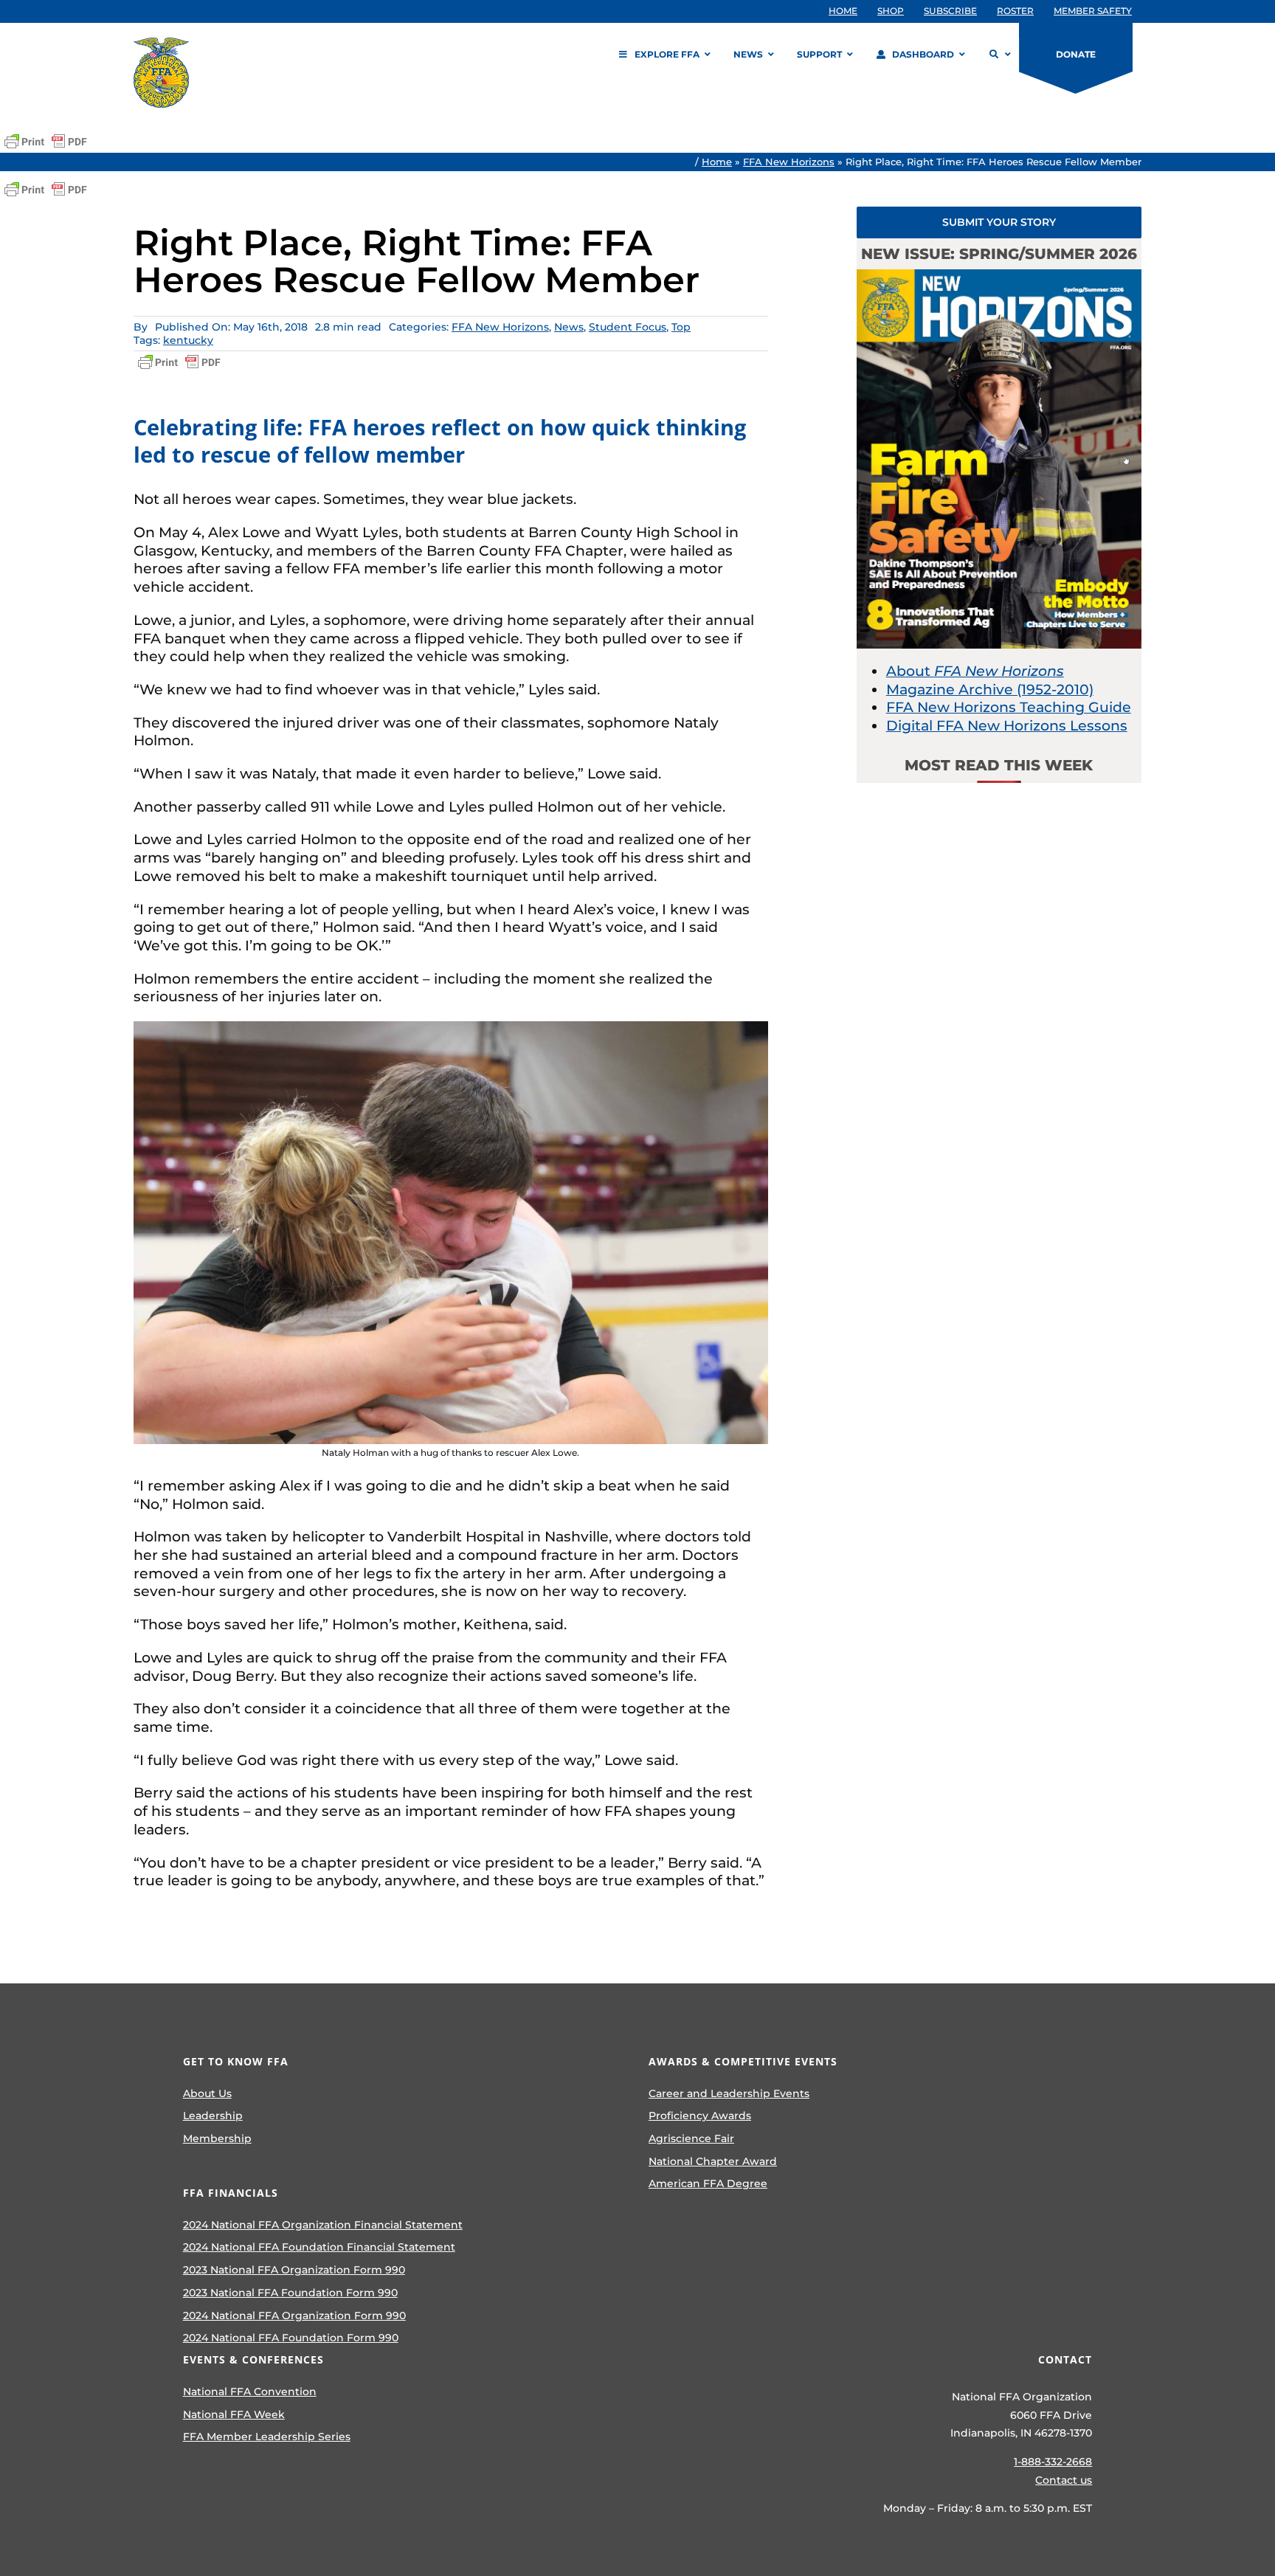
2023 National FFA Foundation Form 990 (290, 2293)
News (569, 327)
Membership (217, 2138)
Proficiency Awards (700, 2116)
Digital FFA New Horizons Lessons (1007, 726)
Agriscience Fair (691, 2138)
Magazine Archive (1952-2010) (990, 690)
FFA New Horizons (789, 162)
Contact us (1064, 2480)
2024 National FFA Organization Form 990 (294, 2316)
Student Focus (628, 327)
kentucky (188, 340)
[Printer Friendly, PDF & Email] (46, 142)
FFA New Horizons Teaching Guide (1009, 707)
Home (717, 162)
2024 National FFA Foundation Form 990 (291, 2338)
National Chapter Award (713, 2161)
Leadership (213, 2116)
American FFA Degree (708, 2183)
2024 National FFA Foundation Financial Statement (319, 2247)
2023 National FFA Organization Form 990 (294, 2270)
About (975, 671)
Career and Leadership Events (729, 2093)
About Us (207, 2093)
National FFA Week (234, 2414)
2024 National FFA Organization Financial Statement (323, 2225)
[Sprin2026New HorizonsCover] (999, 276)
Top (681, 327)
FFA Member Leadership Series (267, 2437)
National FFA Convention (250, 2392)
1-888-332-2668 (1053, 2462)
